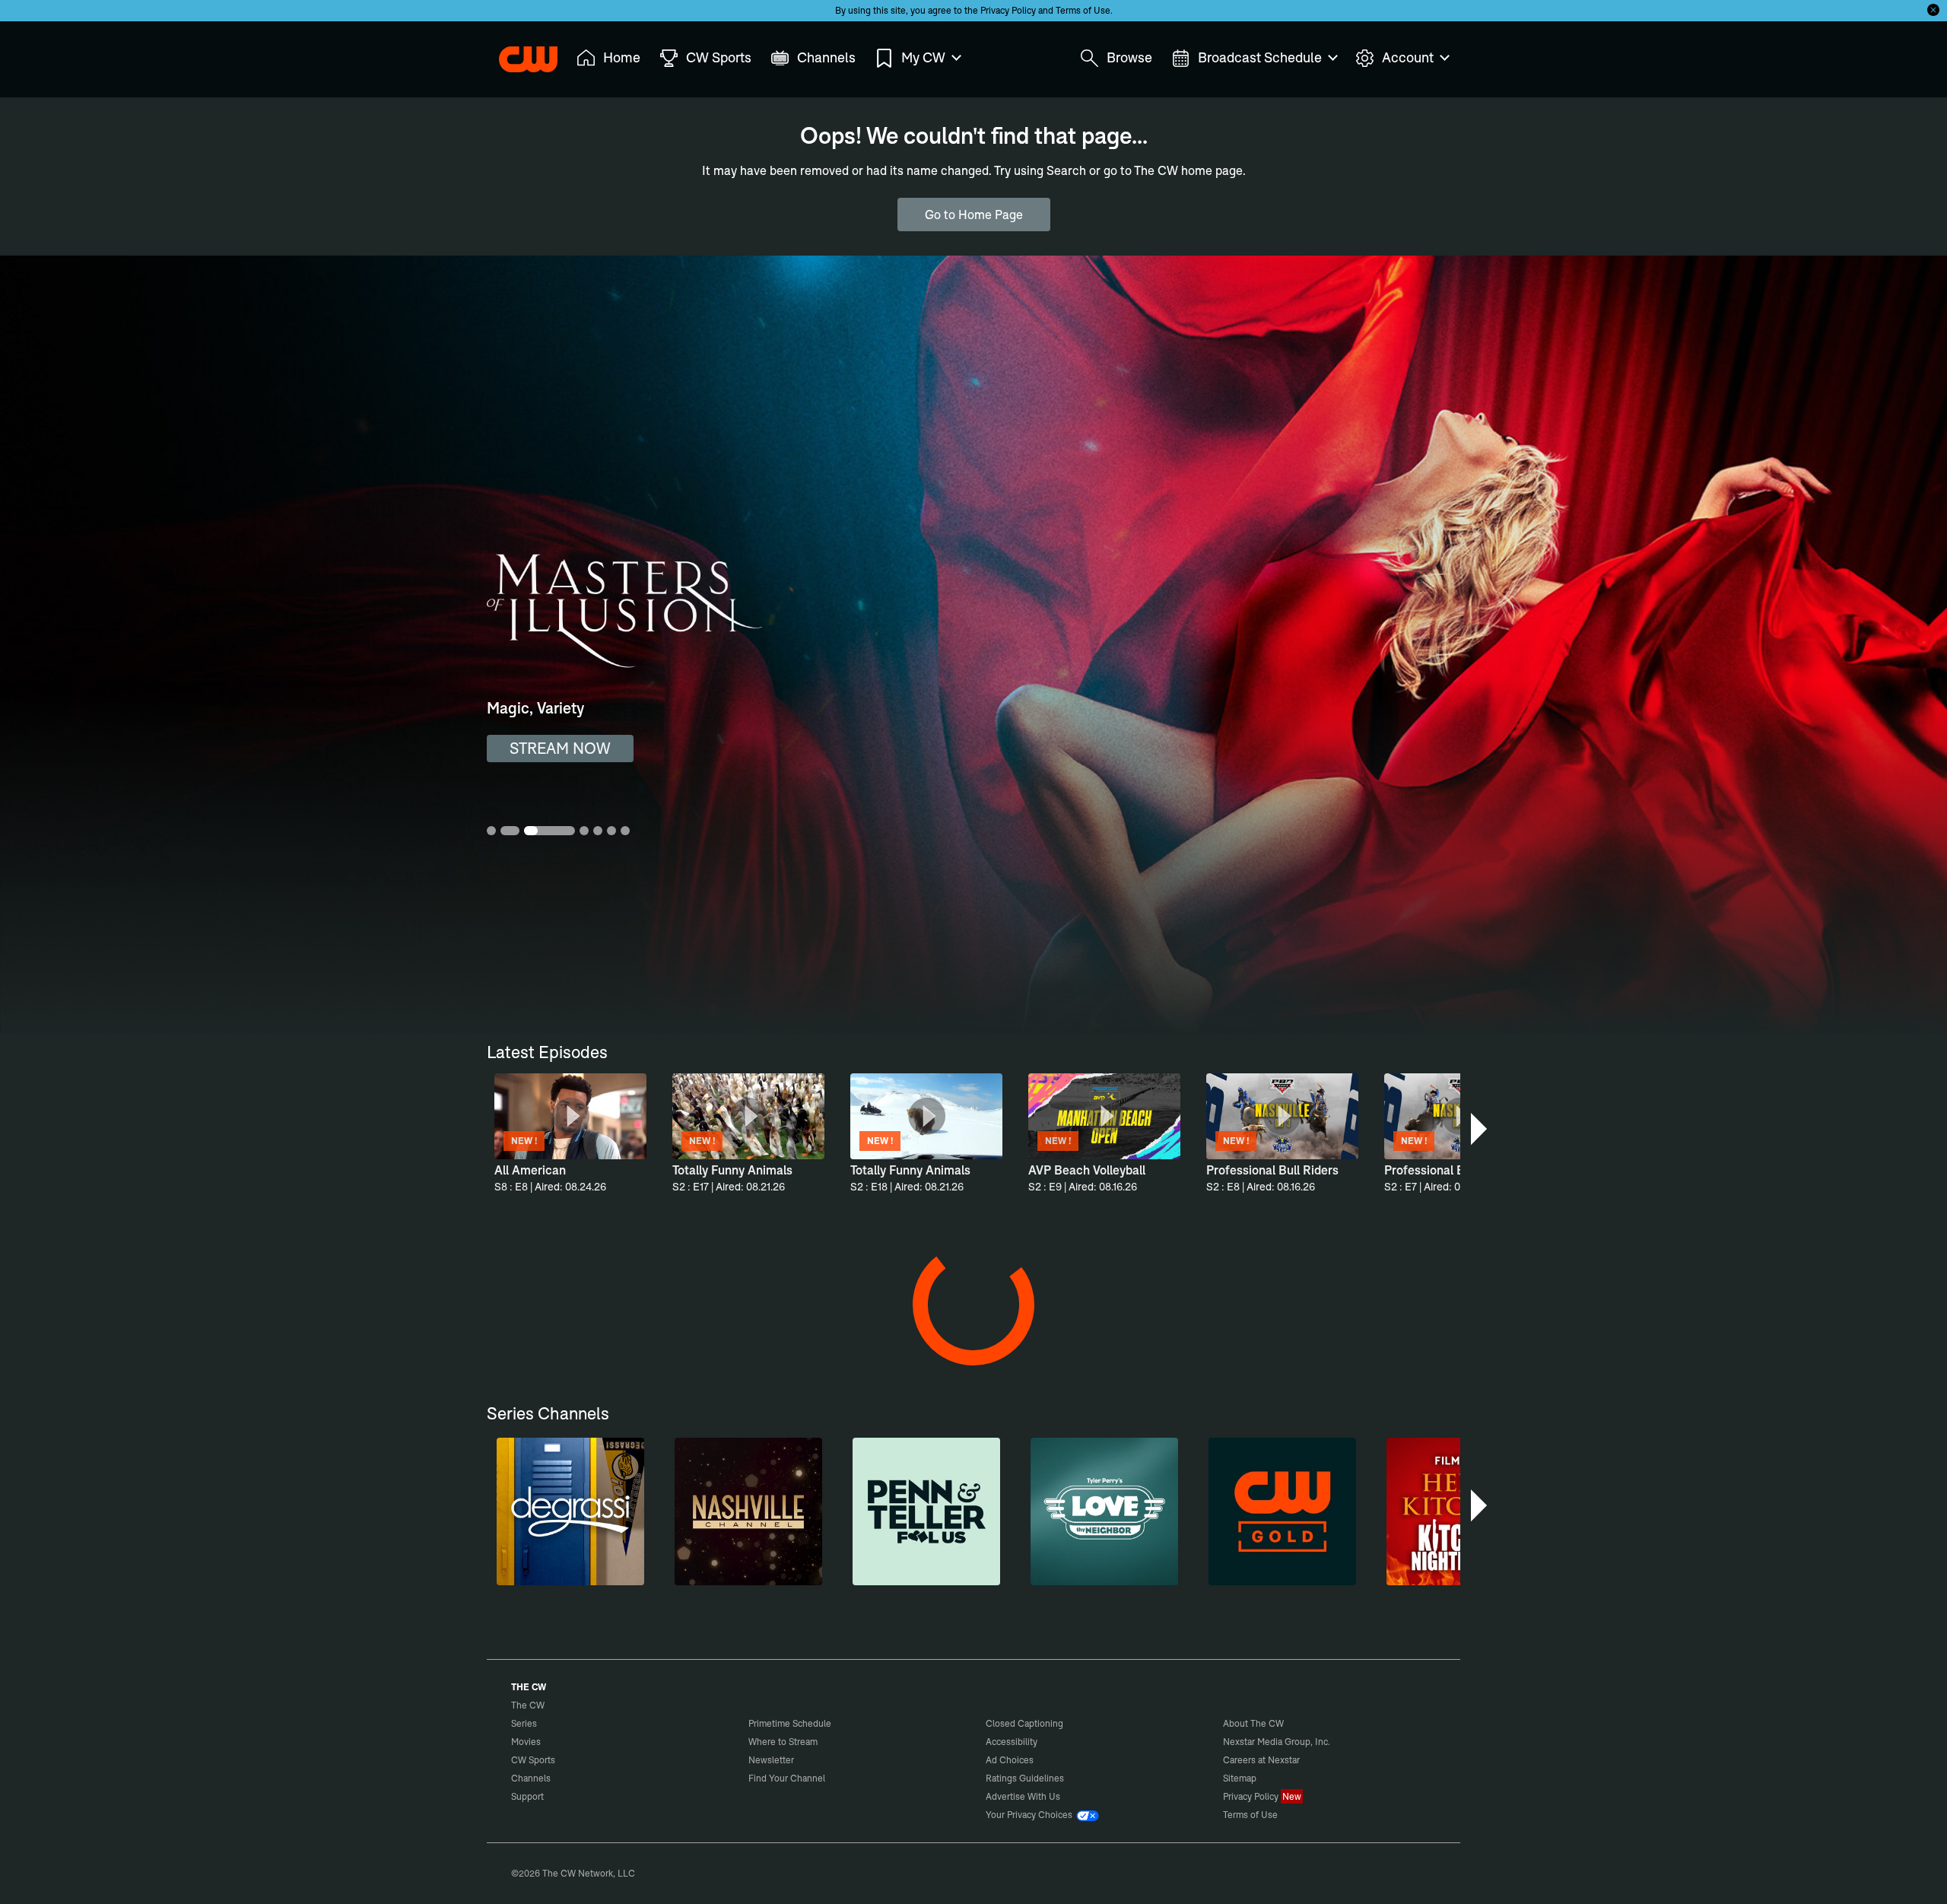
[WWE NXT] (1391, 1577)
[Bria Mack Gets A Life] (831, 1811)
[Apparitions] (551, 1343)
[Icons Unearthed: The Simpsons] (1391, 1811)
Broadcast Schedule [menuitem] (1260, 57)
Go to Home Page (974, 215)
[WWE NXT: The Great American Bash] (1111, 1811)
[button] (1480, 1129)
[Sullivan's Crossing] (1251, 1577)
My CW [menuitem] (923, 57)
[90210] (971, 1577)
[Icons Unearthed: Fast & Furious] (1251, 1811)
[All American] (551, 1577)
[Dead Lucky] (971, 1343)
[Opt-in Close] (1933, 10)
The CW (518, 54)
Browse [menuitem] (1129, 57)
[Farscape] (1111, 1343)
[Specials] (691, 1343)
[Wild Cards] (691, 1577)
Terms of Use (1083, 10)
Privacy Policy (1008, 10)
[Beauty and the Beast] (831, 1577)
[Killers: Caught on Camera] (831, 1343)
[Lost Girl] (1111, 1577)
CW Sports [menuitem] (719, 57)
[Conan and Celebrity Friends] (551, 1811)
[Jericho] (1391, 1343)
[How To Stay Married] (1251, 1343)
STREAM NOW (560, 748)
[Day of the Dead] (691, 1811)
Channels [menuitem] (826, 57)
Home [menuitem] (622, 57)
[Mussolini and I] (971, 1811)
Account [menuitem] (1408, 57)
